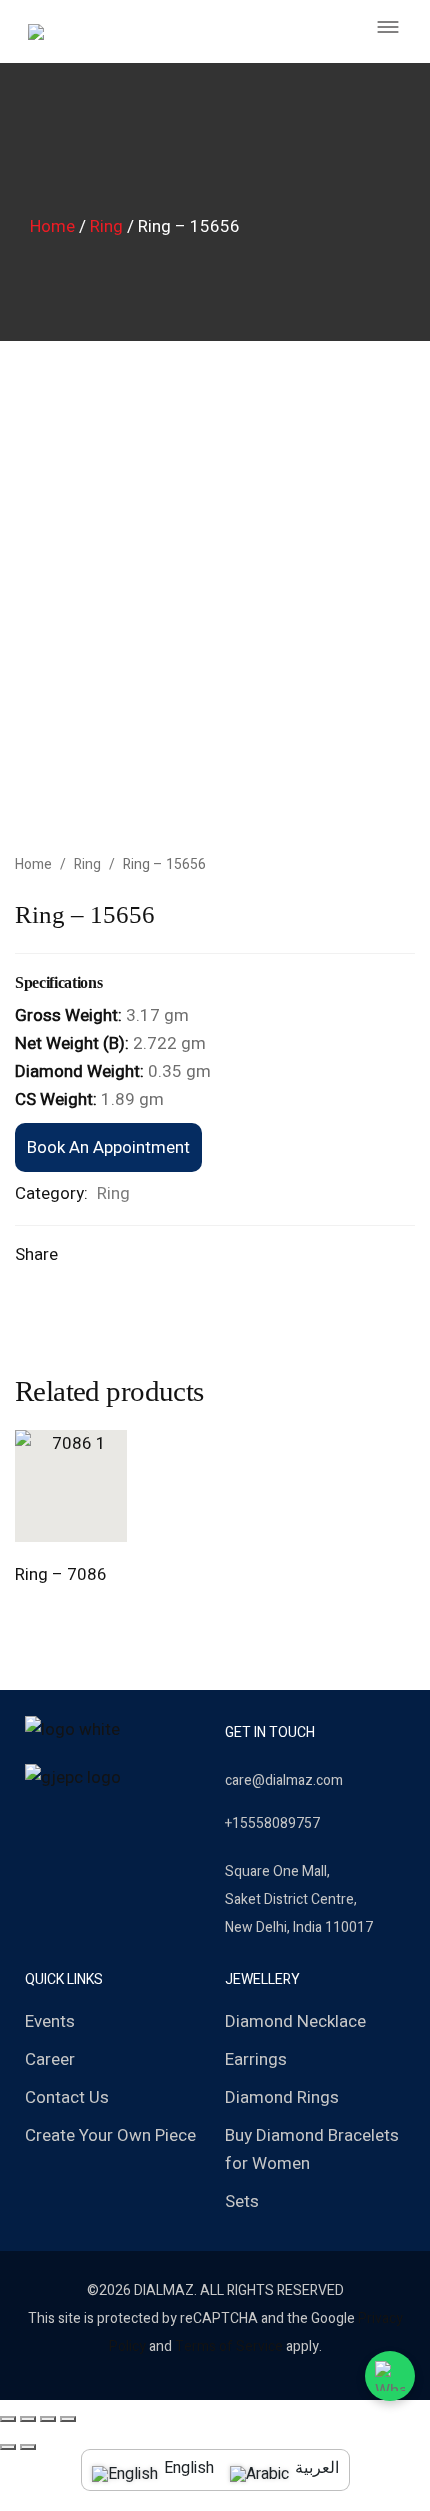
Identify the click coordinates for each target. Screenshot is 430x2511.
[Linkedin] (129, 1826)
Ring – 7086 (61, 1574)
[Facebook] (33, 1826)
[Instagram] (65, 1826)
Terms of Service (229, 2346)
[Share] (28, 2419)
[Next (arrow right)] (28, 2447)
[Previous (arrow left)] (8, 2447)
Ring (106, 226)
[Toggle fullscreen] (48, 2419)
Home (52, 226)
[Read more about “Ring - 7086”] (48, 1520)
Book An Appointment (108, 1147)
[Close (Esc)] (8, 2419)
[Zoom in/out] (68, 2419)
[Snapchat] (97, 1826)
